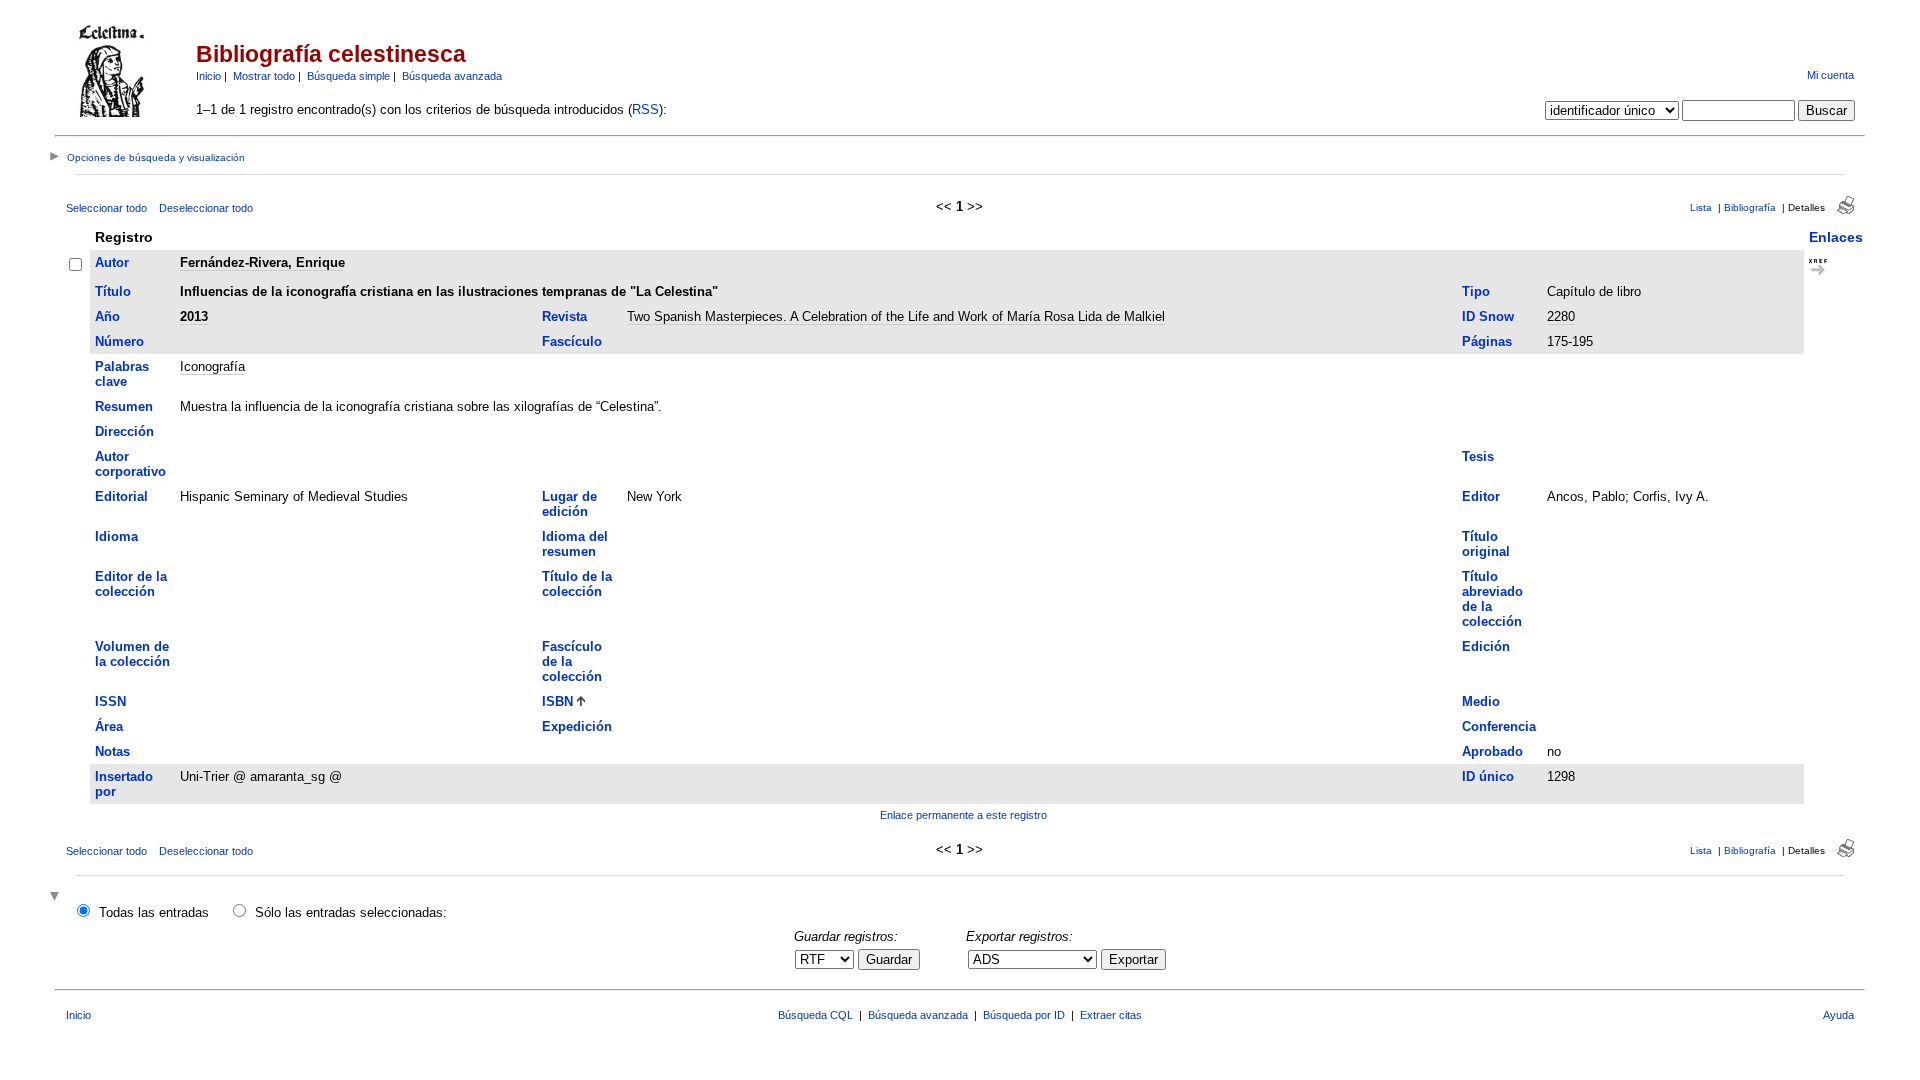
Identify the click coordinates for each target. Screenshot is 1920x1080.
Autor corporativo (130, 464)
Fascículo (572, 341)
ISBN (557, 701)
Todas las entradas (154, 912)
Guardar (889, 959)
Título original (1486, 544)
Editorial (121, 496)
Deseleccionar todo (206, 208)
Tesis (1478, 456)
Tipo (1476, 291)
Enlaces (1836, 237)
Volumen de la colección (132, 654)
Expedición (577, 726)
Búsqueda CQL (815, 1015)
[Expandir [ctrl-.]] (57, 897)
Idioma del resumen (575, 544)
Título (113, 291)
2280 (1561, 316)
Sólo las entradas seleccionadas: (351, 912)
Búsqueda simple (348, 76)
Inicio (208, 76)
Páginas (1487, 341)
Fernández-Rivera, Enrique (262, 262)
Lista (1701, 207)
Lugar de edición (569, 504)
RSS (645, 109)
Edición (1486, 646)
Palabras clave (122, 374)
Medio (1481, 701)
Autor (112, 262)
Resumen (124, 406)
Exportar (1133, 959)
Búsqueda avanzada (452, 76)
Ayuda (1838, 1015)
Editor (1481, 496)
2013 (194, 316)
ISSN (110, 701)
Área (109, 726)
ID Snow (1488, 316)
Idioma (116, 536)
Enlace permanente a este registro (963, 815)
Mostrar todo (264, 76)
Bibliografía (1750, 207)
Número (119, 341)
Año (107, 316)
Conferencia (1499, 726)
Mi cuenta (1830, 75)
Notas (112, 751)
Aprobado (1492, 751)
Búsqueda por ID (1024, 1015)
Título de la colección (577, 584)
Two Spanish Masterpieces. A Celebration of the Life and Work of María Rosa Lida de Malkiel (896, 316)
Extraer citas (1111, 1015)
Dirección (124, 431)
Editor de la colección (131, 584)
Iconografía (212, 366)
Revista (564, 316)
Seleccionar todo (106, 208)
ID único (1488, 776)
